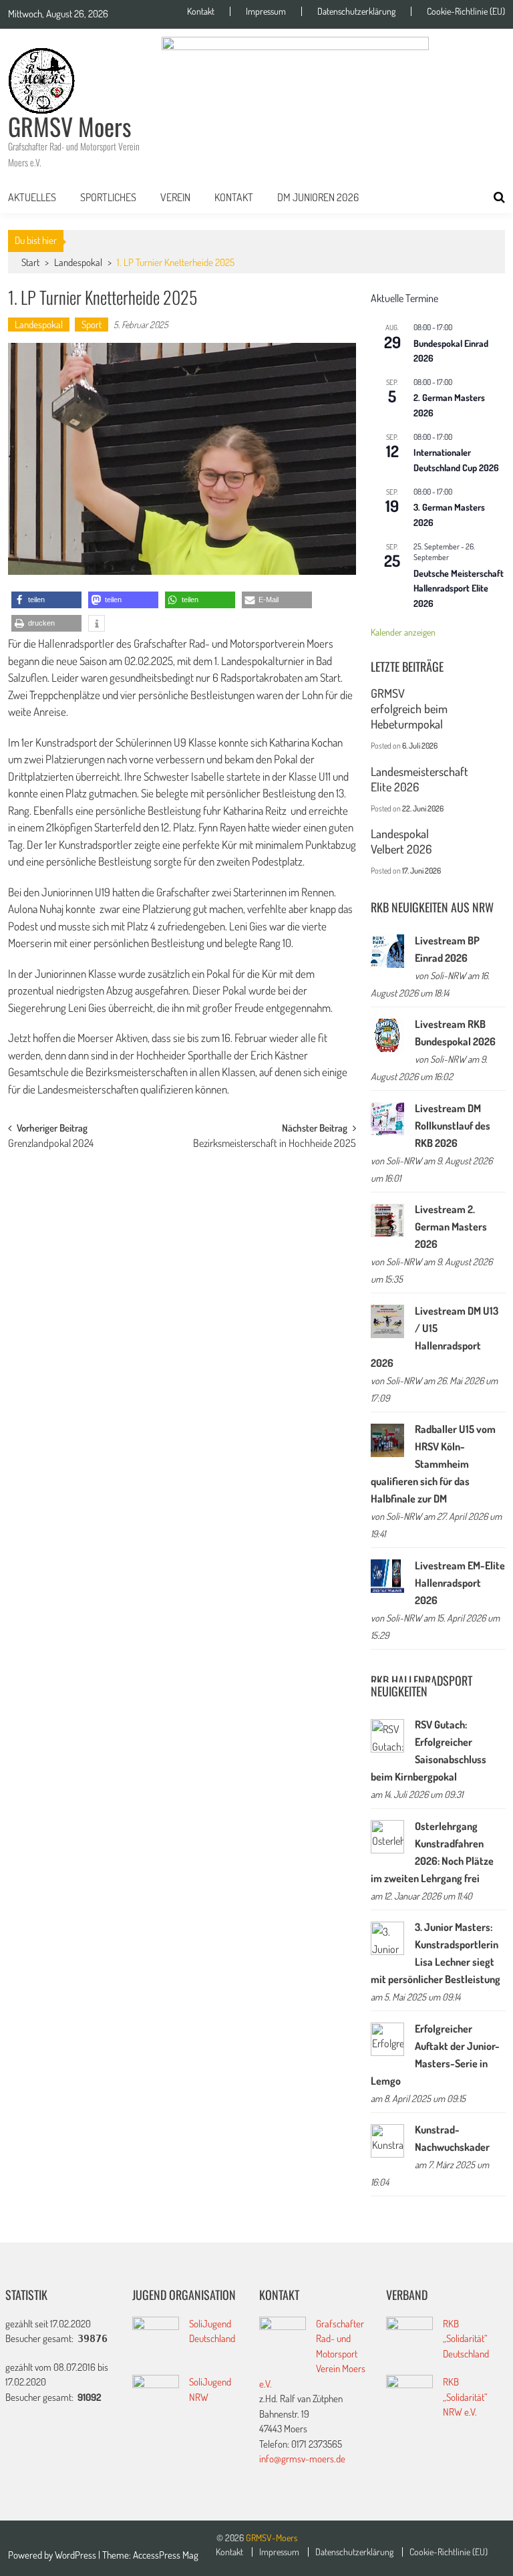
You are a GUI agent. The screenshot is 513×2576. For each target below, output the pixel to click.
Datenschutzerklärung (356, 11)
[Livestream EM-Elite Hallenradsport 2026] (387, 1576)
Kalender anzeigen (403, 632)
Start (30, 262)
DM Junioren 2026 (318, 197)
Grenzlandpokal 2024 (51, 1144)
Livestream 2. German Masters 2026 (451, 1227)
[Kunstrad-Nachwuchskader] (387, 2141)
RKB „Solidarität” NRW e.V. (465, 2397)
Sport (92, 325)
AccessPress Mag (166, 2555)
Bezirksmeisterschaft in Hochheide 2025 (275, 1144)
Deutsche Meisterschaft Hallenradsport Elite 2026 (459, 588)
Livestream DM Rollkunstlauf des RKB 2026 (453, 1126)
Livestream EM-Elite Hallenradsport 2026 (460, 1583)
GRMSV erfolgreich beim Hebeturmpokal (409, 709)
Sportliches (108, 197)
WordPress (76, 2555)
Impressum (266, 11)
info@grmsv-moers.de (302, 2459)
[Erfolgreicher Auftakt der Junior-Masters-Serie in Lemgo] (387, 2039)
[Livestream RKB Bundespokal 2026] (387, 1035)
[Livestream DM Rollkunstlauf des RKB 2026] (387, 1119)
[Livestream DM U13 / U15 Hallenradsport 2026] (387, 1321)
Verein (175, 197)
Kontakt (201, 11)
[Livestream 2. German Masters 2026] (387, 1220)
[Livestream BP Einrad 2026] (387, 951)
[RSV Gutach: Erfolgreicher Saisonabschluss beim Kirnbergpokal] (387, 1736)
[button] (46, 600)
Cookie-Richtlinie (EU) (466, 11)
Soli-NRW (448, 975)
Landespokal (78, 262)
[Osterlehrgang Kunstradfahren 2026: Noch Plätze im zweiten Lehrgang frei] (387, 1837)
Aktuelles (32, 197)
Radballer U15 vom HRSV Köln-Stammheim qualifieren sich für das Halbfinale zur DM (433, 1464)
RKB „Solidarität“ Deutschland (466, 2339)
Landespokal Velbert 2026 (401, 841)
